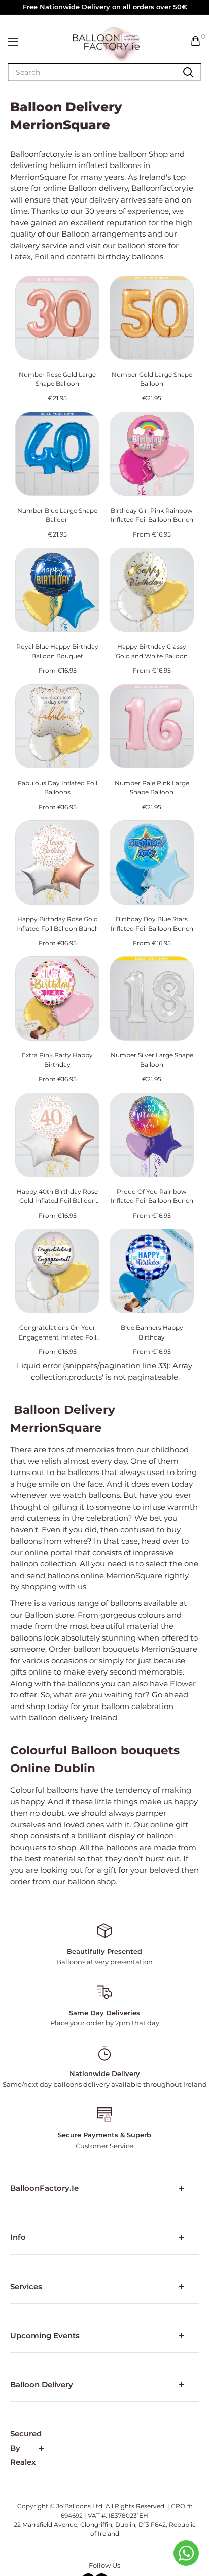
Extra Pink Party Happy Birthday (57, 1060)
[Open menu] (13, 42)
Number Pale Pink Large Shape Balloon (152, 788)
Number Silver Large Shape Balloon (152, 1060)
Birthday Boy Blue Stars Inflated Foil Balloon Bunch (152, 924)
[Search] (188, 72)
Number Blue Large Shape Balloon (57, 515)
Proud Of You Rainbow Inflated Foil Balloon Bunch (152, 1196)
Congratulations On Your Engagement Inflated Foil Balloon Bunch (58, 1333)
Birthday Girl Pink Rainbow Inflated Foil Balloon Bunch (152, 515)
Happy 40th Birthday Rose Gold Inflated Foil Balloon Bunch (57, 1197)
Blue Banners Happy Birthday (152, 1332)
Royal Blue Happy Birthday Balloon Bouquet (57, 651)
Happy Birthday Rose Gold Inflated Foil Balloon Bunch (58, 924)
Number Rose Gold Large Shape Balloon (57, 379)
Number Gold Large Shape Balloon (152, 379)
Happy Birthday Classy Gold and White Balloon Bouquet (152, 652)
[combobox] (46, 72)
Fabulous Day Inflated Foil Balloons (58, 788)
